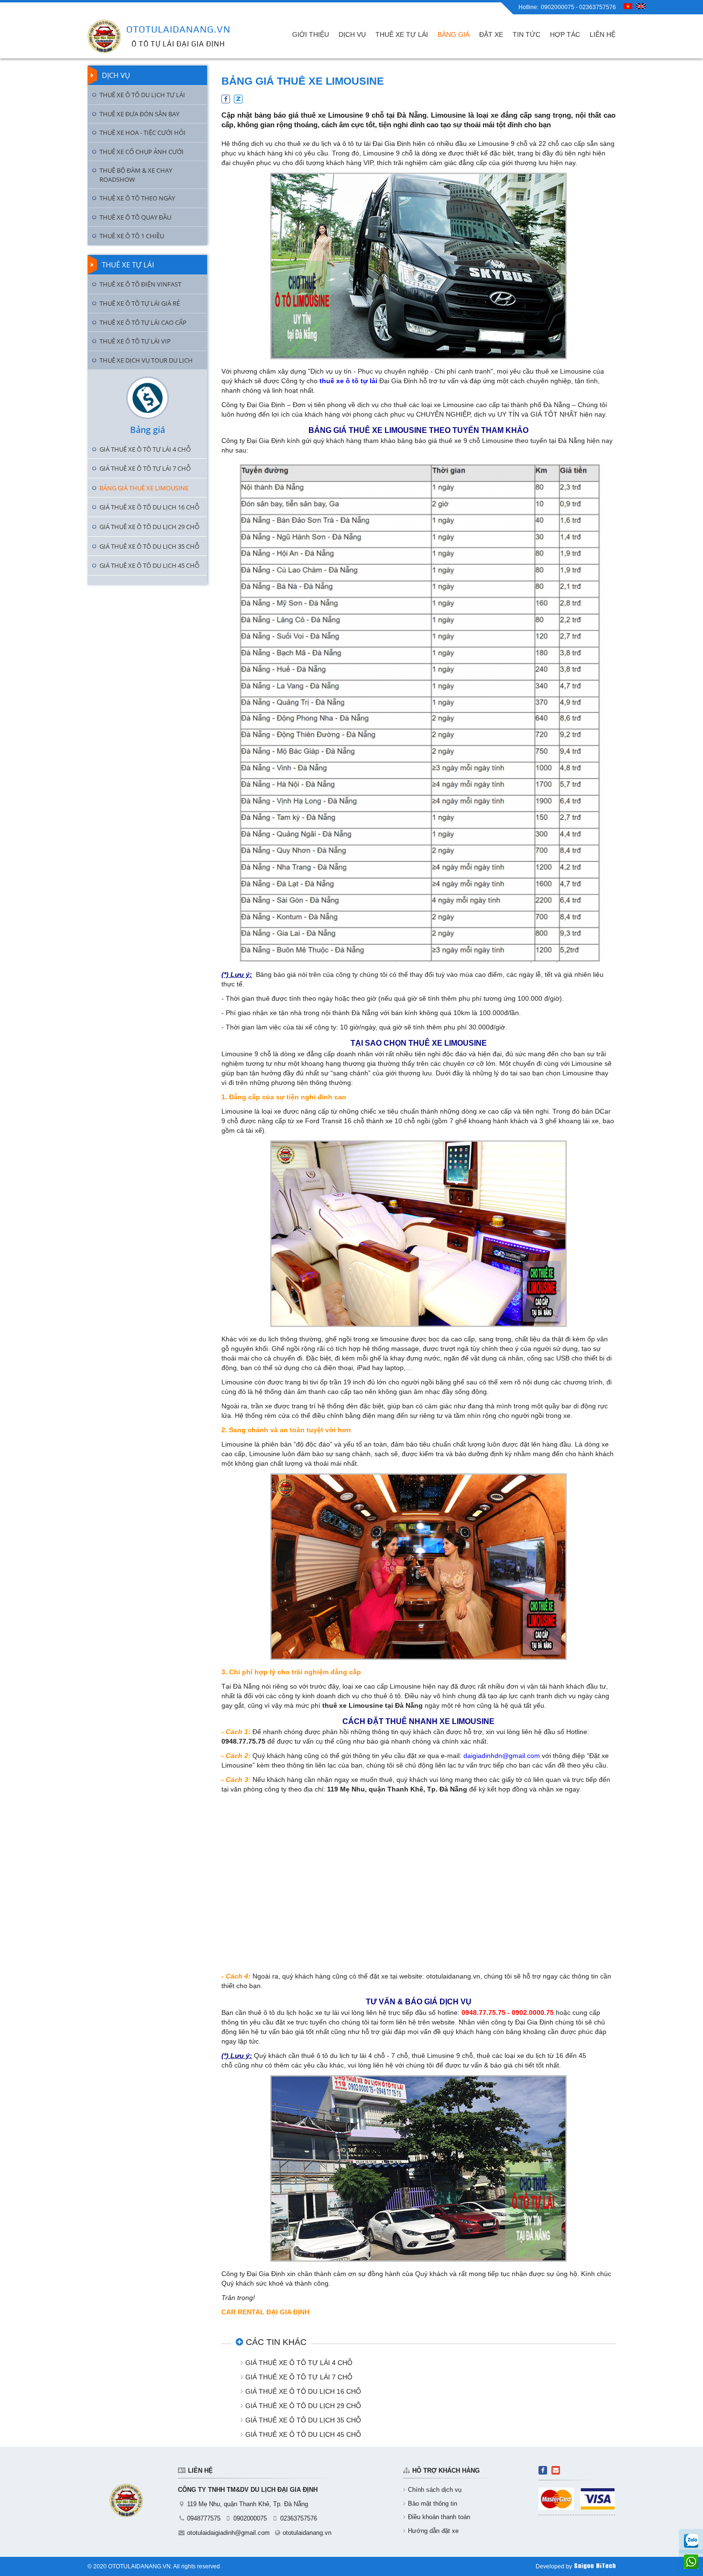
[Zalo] (691, 2541)
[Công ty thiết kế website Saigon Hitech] (595, 2566)
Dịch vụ (116, 75)
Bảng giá (148, 430)
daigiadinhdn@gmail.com (502, 1756)
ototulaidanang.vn (307, 2533)
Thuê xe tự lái (128, 265)
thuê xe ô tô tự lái (348, 381)
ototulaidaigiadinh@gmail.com (228, 2533)
